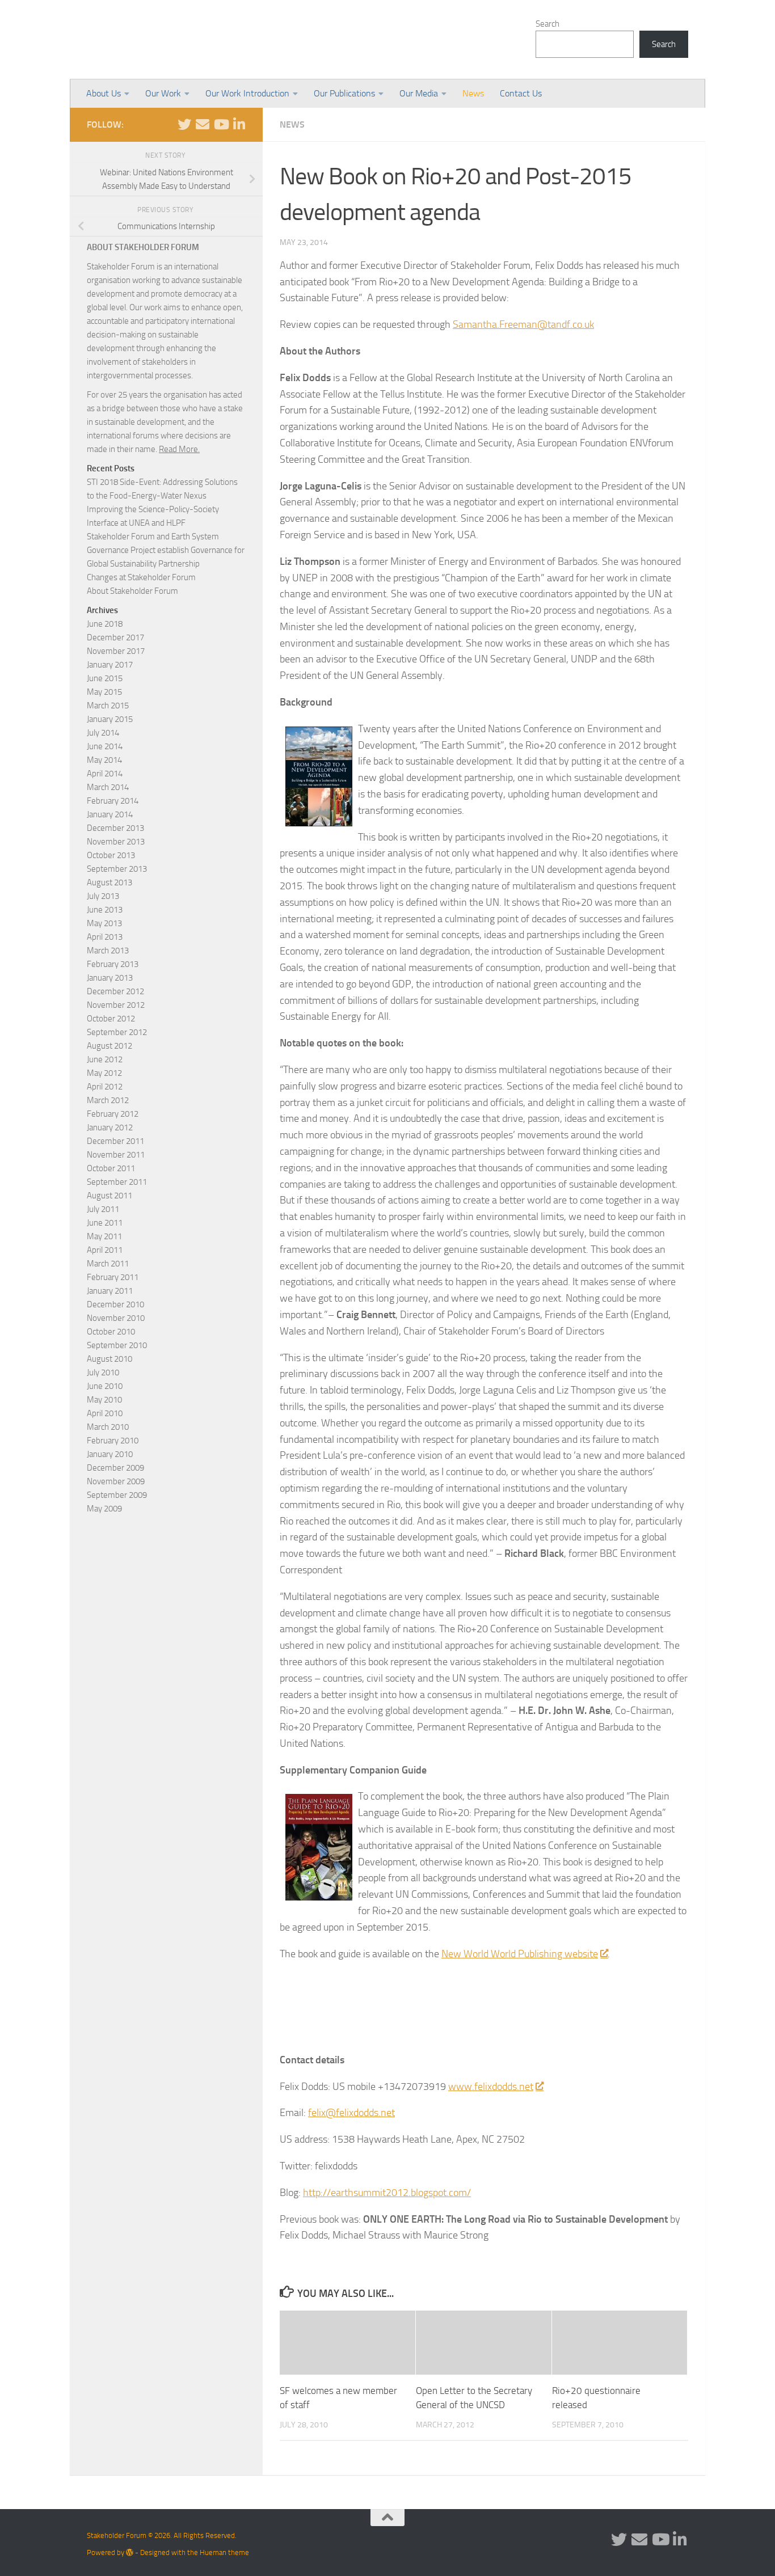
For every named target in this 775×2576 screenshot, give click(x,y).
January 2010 (110, 1454)
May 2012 (104, 1073)
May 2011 (104, 1236)
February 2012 (113, 1114)
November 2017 (116, 651)
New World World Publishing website (520, 1954)
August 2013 (109, 882)
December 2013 (115, 828)
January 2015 (110, 719)
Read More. (179, 449)
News (473, 93)
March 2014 (108, 787)
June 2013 (105, 910)
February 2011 (113, 1277)
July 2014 (103, 733)
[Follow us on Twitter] (184, 124)
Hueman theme (224, 2552)
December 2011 (115, 1141)
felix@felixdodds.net (351, 2113)
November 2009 (116, 1481)
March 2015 (108, 706)
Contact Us (521, 93)
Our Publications (344, 93)
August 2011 (109, 1196)
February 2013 (113, 964)
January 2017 (110, 665)
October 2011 (111, 1168)
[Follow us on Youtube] (221, 124)
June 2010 (105, 1386)
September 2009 (117, 1495)
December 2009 (115, 1468)
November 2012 (116, 1005)
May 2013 (104, 923)
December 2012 (115, 991)
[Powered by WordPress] (130, 2552)
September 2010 (117, 1345)
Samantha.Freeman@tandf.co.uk (523, 324)
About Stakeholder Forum (132, 591)
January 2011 (110, 1291)
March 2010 (108, 1427)
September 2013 (117, 869)
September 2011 (117, 1182)
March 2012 (108, 1100)
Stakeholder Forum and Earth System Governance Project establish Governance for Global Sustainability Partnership (166, 550)
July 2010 (103, 1373)
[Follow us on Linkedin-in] (239, 124)
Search (547, 24)
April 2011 (105, 1250)
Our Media (419, 93)
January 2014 (110, 814)
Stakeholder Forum (182, 40)
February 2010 (113, 1441)
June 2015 (105, 678)
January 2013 (110, 978)
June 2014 (105, 746)
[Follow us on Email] (203, 124)
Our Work (163, 93)
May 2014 (104, 760)
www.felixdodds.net (491, 2087)
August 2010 (109, 1359)
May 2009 (104, 1509)
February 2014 (113, 801)
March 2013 (108, 951)
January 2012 (110, 1127)
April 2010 (105, 1413)
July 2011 (103, 1209)
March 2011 (108, 1264)
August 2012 (109, 1046)
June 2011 (105, 1223)
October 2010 (111, 1332)
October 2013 (111, 855)
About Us (104, 93)
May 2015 (104, 692)
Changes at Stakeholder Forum (141, 577)
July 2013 (103, 896)
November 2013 (116, 842)
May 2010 (104, 1400)
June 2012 (105, 1059)
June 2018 (105, 624)
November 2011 (116, 1155)
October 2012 (111, 1019)
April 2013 (105, 937)
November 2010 (116, 1318)
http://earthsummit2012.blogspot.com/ (387, 2193)
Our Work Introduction (247, 93)
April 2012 (105, 1087)
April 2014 (105, 774)
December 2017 (115, 637)
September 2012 (117, 1032)
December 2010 (115, 1304)
